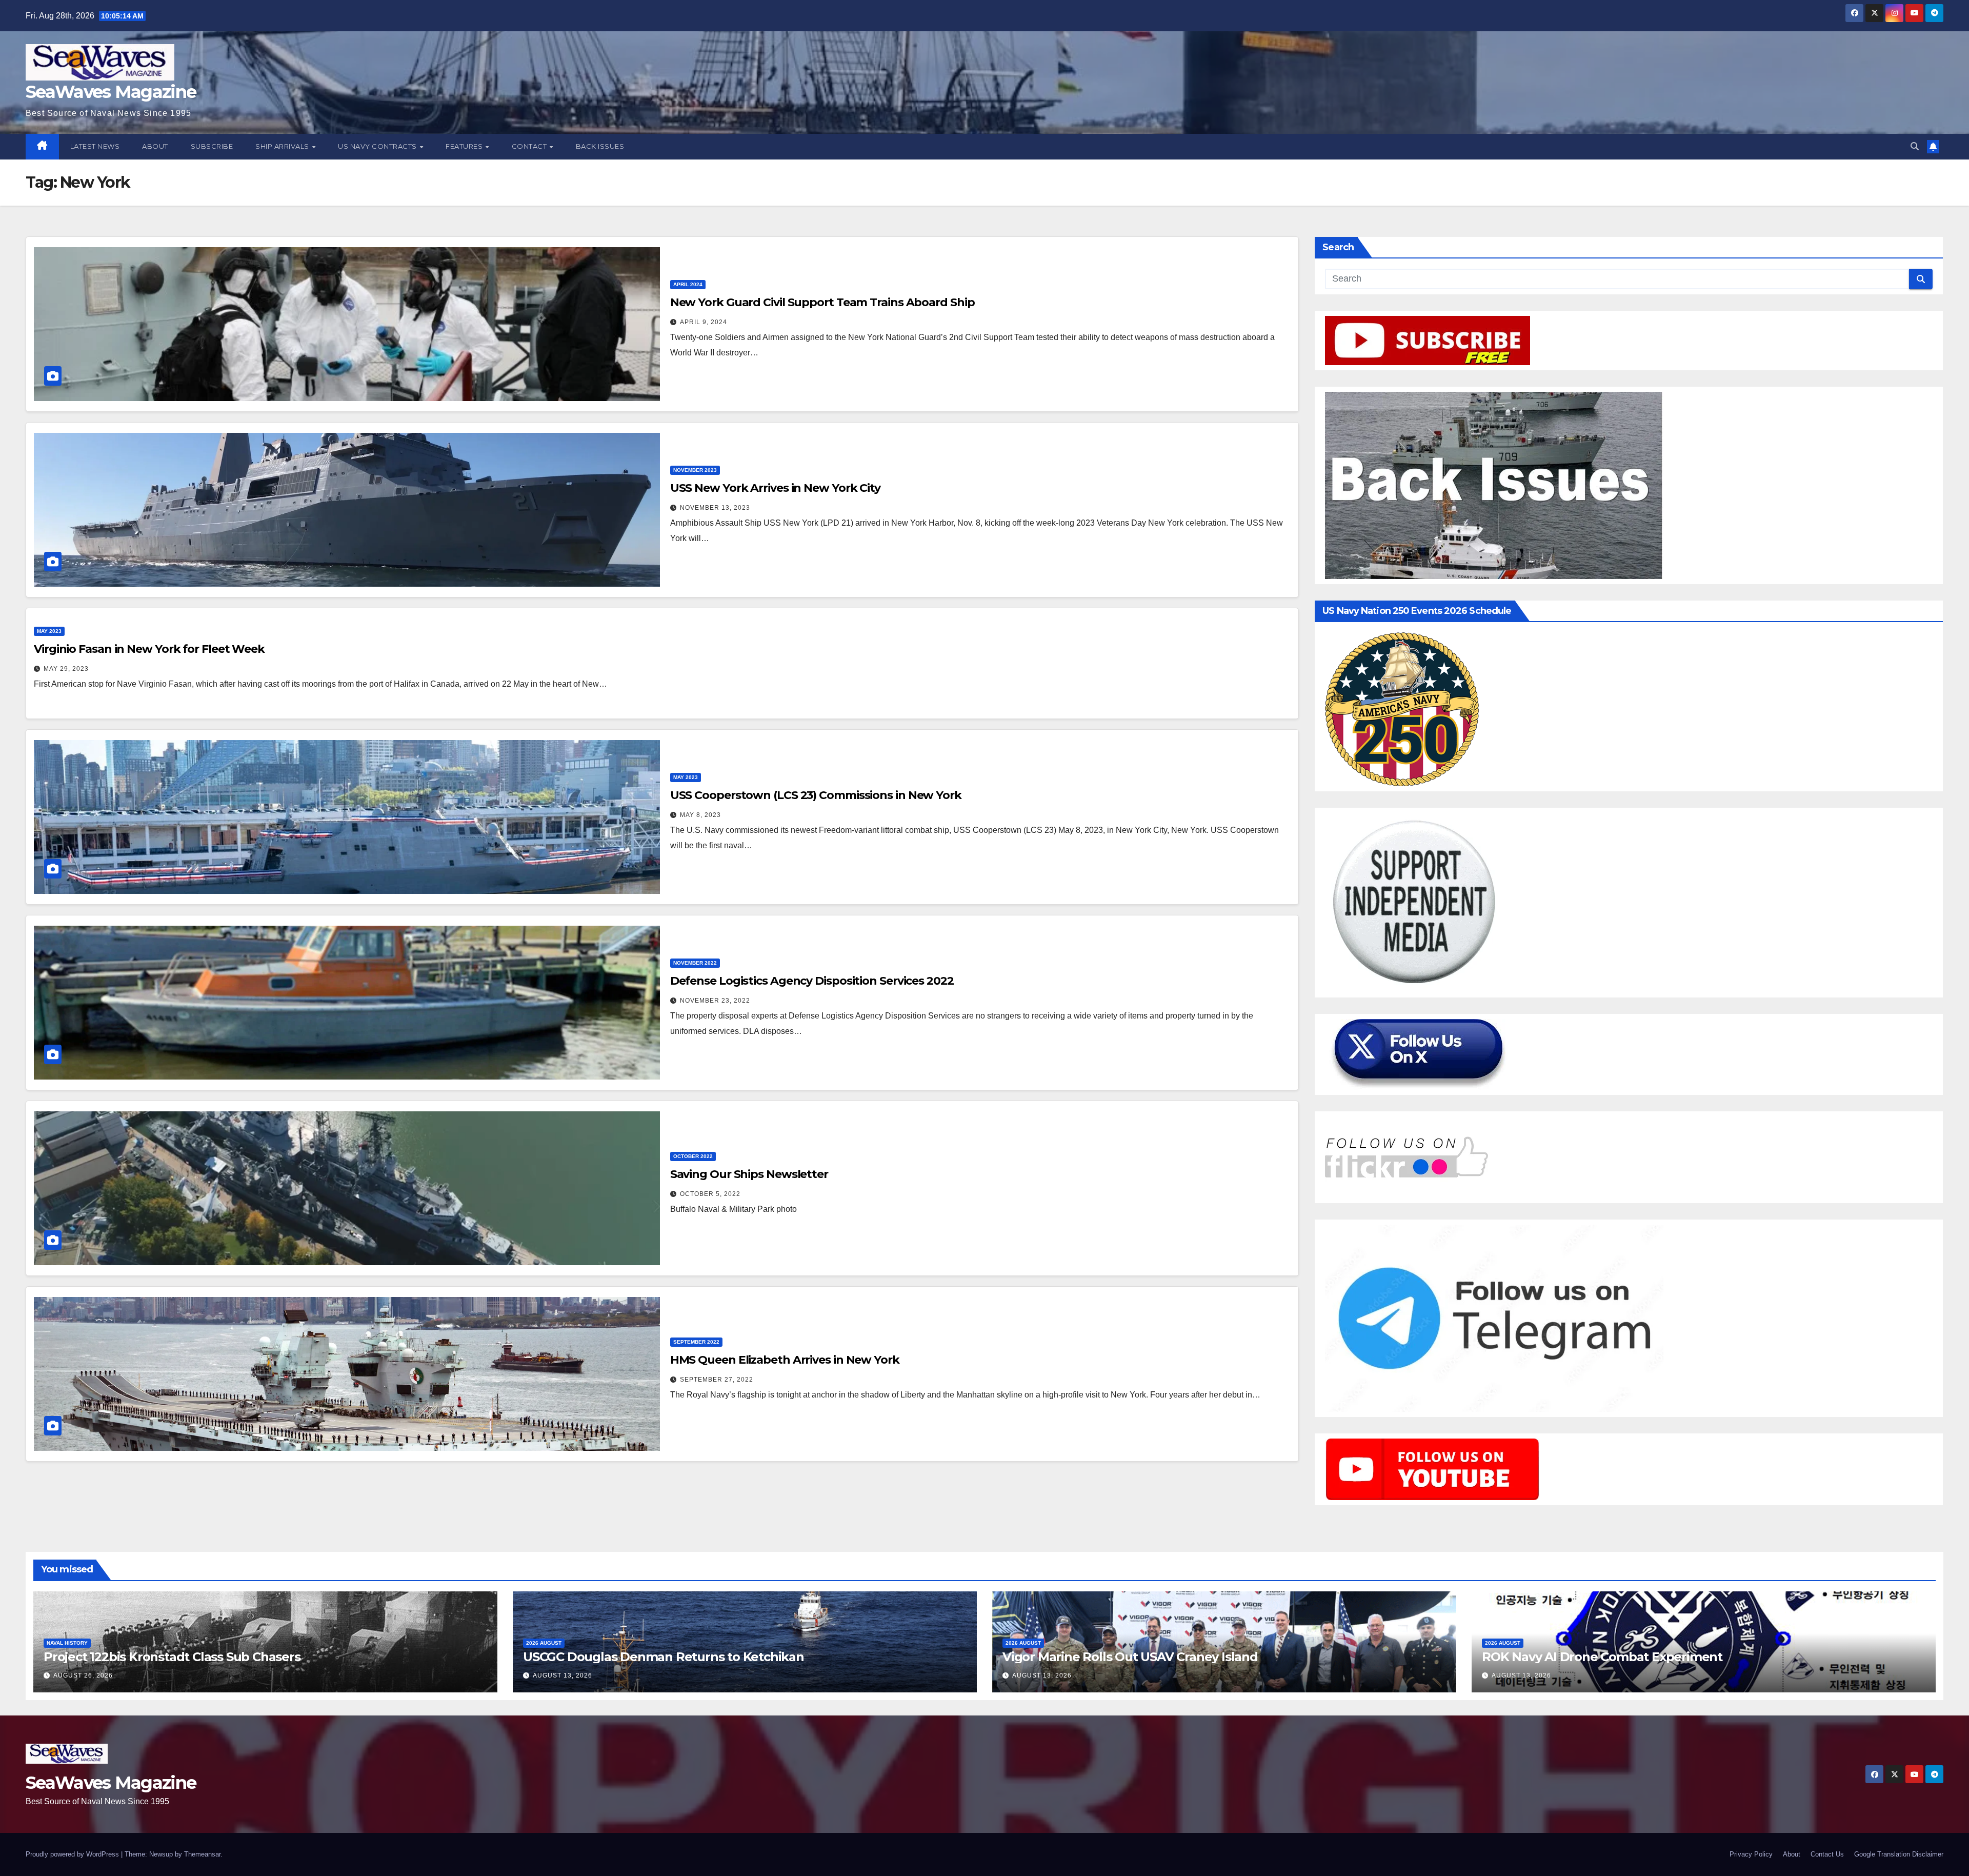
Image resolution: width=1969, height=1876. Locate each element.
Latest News (95, 146)
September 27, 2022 (717, 1380)
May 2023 (49, 631)
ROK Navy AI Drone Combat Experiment (1602, 1657)
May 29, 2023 (66, 669)
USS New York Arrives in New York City (775, 488)
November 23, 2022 (715, 1001)
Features (465, 146)
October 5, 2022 (710, 1194)
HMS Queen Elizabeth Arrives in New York (785, 1360)
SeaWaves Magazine (111, 92)
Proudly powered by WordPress (73, 1854)
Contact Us (1827, 1854)
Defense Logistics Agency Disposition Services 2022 (812, 981)
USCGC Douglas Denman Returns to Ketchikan (664, 1657)
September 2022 (696, 1342)
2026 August (544, 1643)
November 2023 (695, 470)
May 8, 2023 (700, 815)
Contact (530, 146)
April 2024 (688, 284)
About (155, 146)
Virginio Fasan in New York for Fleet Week (149, 649)
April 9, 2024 (704, 322)
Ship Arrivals (283, 146)
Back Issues (600, 146)
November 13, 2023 (715, 508)
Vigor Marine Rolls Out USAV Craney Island (1130, 1657)
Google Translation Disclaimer (1899, 1854)
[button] (1915, 146)
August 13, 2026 (562, 1675)
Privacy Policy (1751, 1854)
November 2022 (695, 963)
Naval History (67, 1643)
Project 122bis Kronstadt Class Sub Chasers (172, 1657)
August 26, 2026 (83, 1675)
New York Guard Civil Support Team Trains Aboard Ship (822, 302)
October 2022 (693, 1156)
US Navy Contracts (378, 146)
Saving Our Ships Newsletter (749, 1174)
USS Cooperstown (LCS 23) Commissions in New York (816, 795)
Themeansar (202, 1854)
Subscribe (212, 146)
